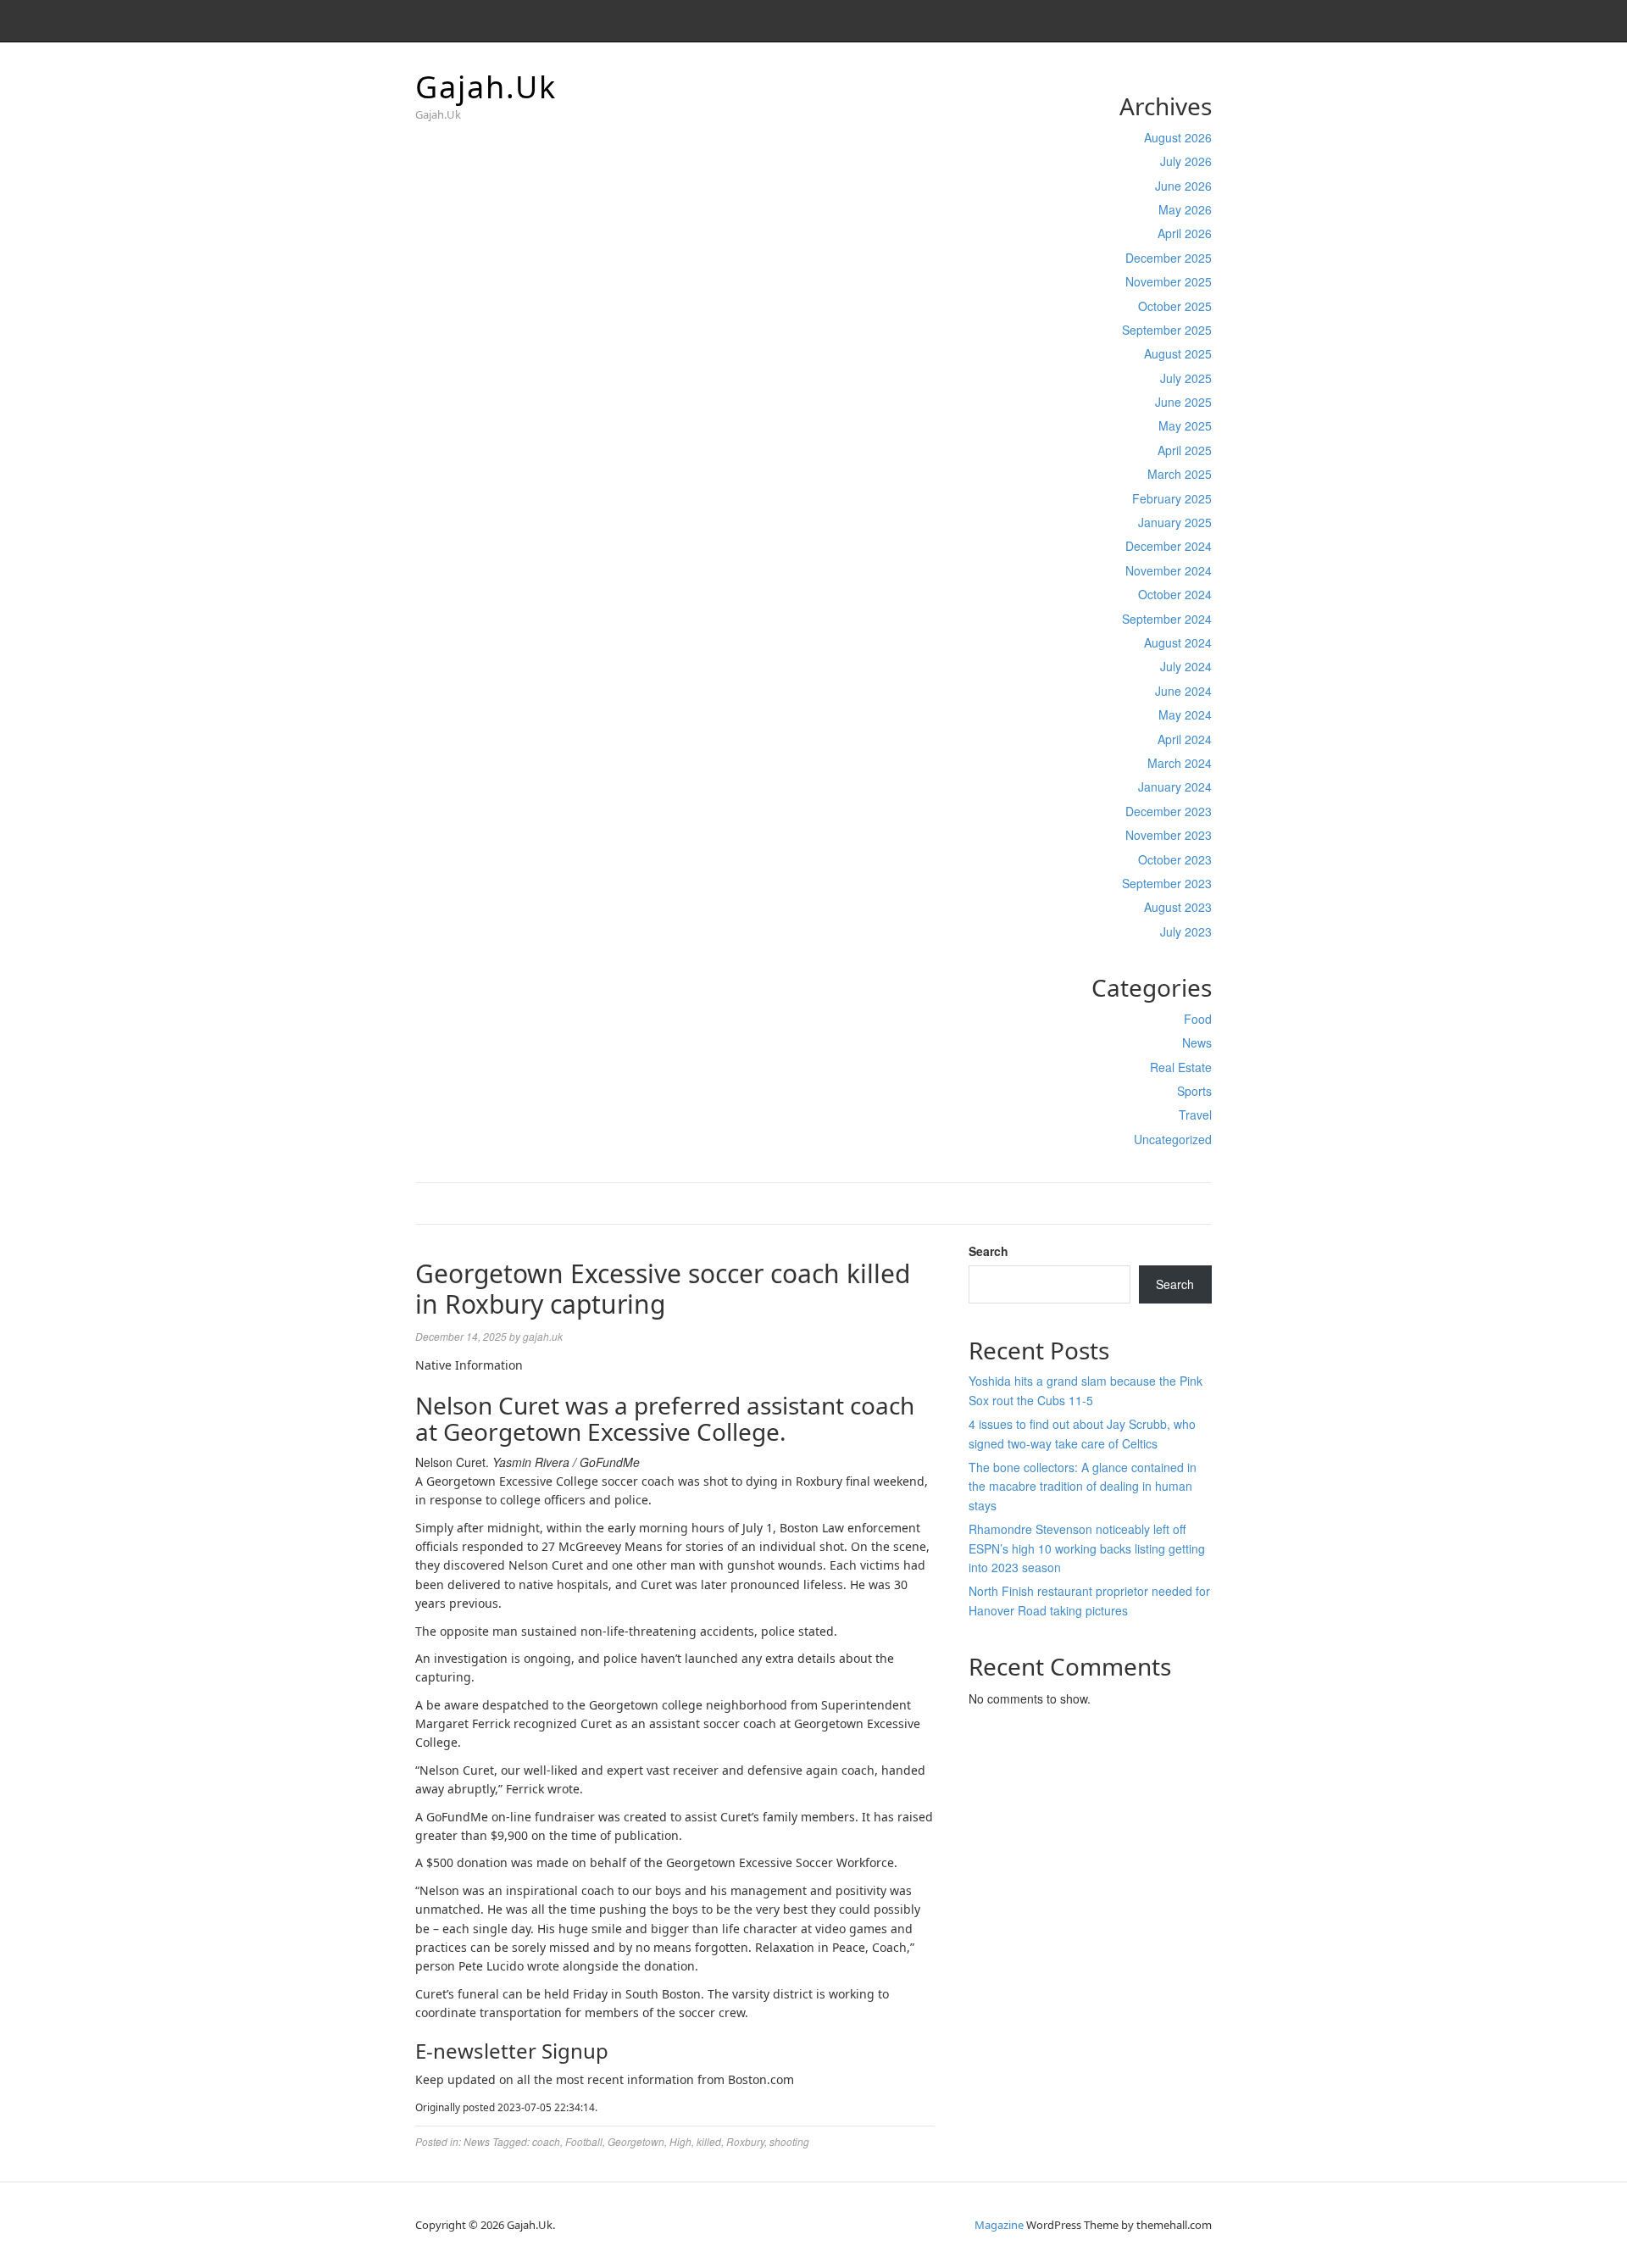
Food (1198, 1019)
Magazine (999, 2225)
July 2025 (1186, 378)
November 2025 (1169, 281)
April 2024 (1185, 739)
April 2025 (1185, 450)
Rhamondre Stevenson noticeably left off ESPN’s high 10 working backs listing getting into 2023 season (1087, 1548)
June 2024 (1183, 691)
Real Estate (1181, 1067)
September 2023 (1167, 883)
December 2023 (1169, 811)
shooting (789, 2141)
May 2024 (1185, 714)
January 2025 (1175, 522)
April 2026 (1185, 233)
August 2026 (1178, 137)
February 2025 (1172, 498)
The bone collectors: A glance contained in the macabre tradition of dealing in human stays (1083, 1486)
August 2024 (1178, 642)
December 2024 (1169, 546)
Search (988, 1251)
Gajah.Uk (486, 87)
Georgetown (636, 2141)
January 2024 (1175, 787)
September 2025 (1167, 330)
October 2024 (1175, 594)
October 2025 (1175, 306)
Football (584, 2141)
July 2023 (1186, 931)
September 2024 (1167, 619)
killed (709, 2141)
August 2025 (1178, 353)
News (1197, 1042)
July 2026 (1186, 161)
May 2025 (1185, 425)
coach (546, 2141)
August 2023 (1178, 907)
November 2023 (1169, 835)
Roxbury (745, 2141)
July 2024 (1186, 666)
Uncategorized (1173, 1139)
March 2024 (1180, 763)
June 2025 (1183, 402)
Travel (1195, 1115)
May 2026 (1185, 209)
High (680, 2141)
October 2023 (1175, 859)
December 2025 (1169, 258)
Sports (1194, 1091)
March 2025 (1180, 474)
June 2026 (1183, 186)
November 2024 (1169, 570)
